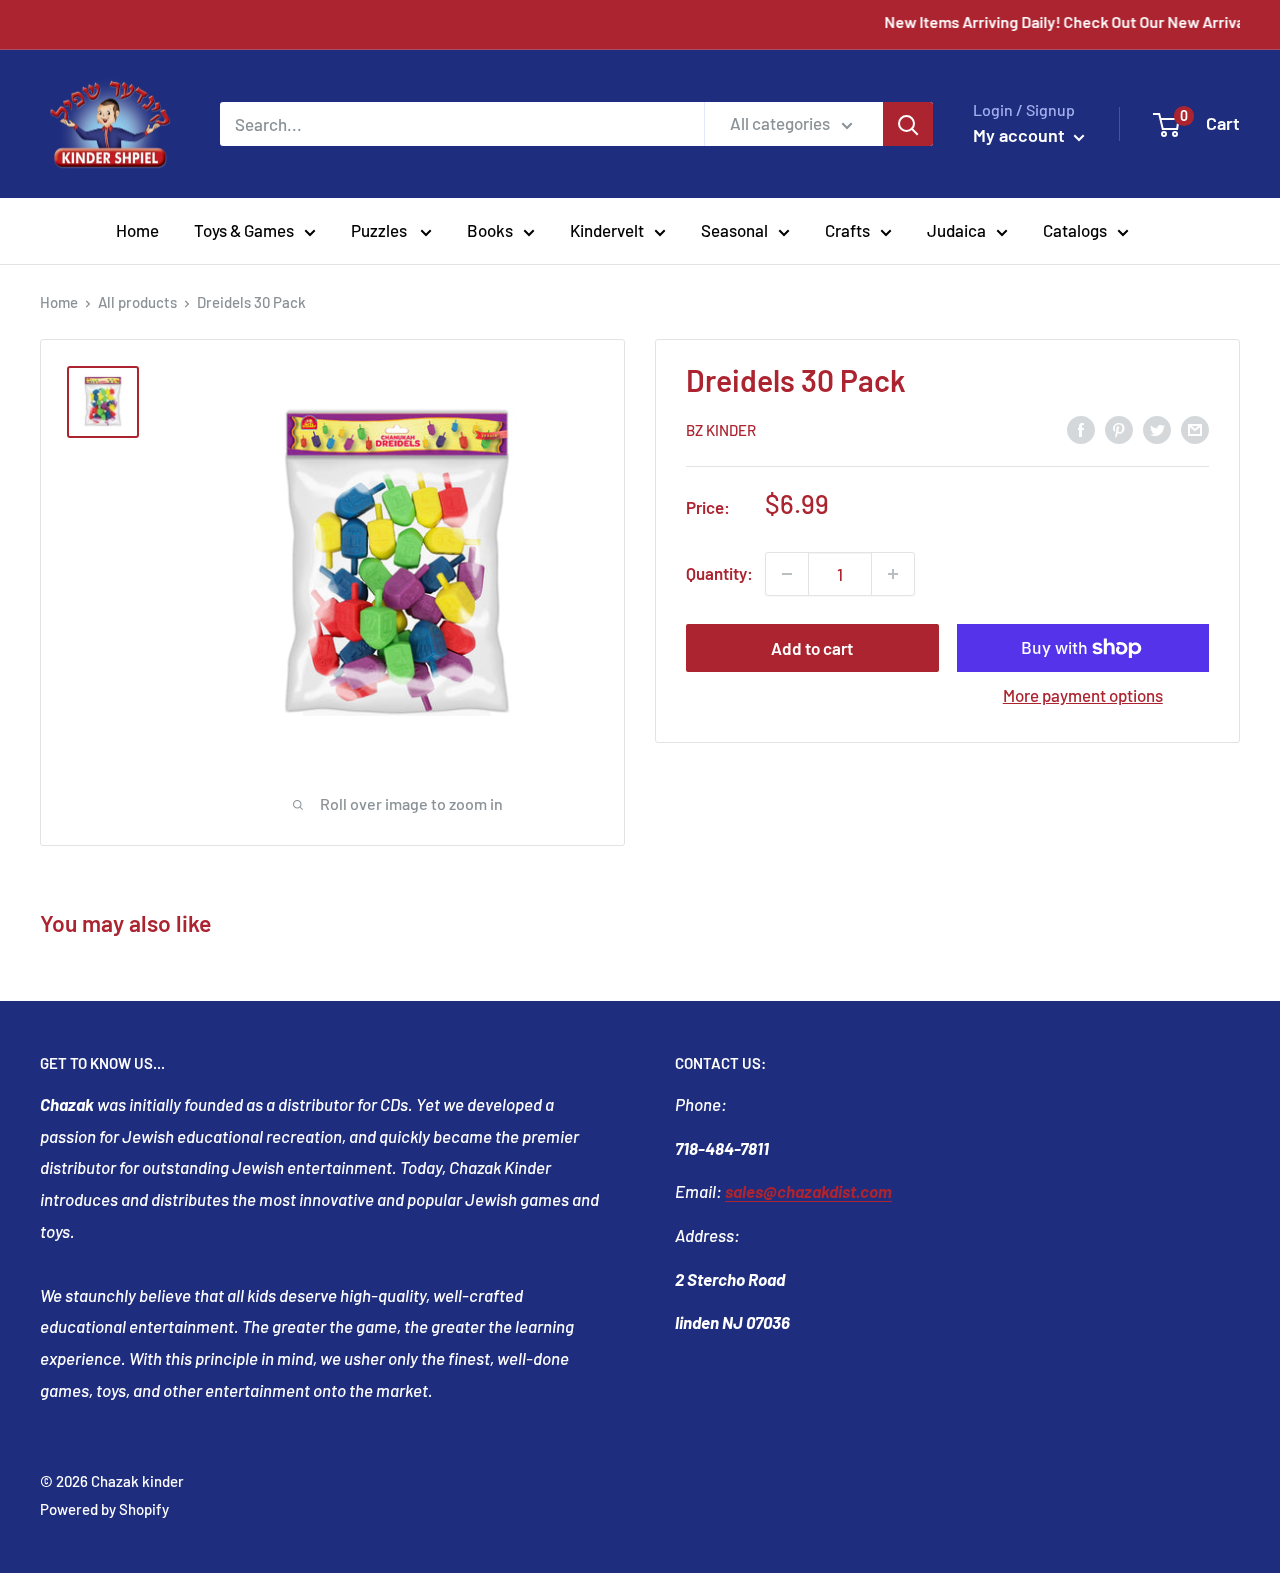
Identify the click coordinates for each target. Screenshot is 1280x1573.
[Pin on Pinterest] (1119, 428)
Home (137, 230)
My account (1021, 135)
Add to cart (812, 648)
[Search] (908, 124)
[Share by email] (1195, 428)
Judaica (956, 230)
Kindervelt (607, 230)
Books (490, 230)
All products (137, 302)
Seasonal (734, 230)
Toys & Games (244, 230)
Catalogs (1075, 230)
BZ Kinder (721, 430)
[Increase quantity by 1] (893, 574)
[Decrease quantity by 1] (787, 574)
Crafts (847, 230)
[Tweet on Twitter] (1157, 428)
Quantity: (719, 573)
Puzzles (380, 230)
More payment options (1083, 695)
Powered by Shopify (104, 1509)
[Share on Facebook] (1081, 428)
